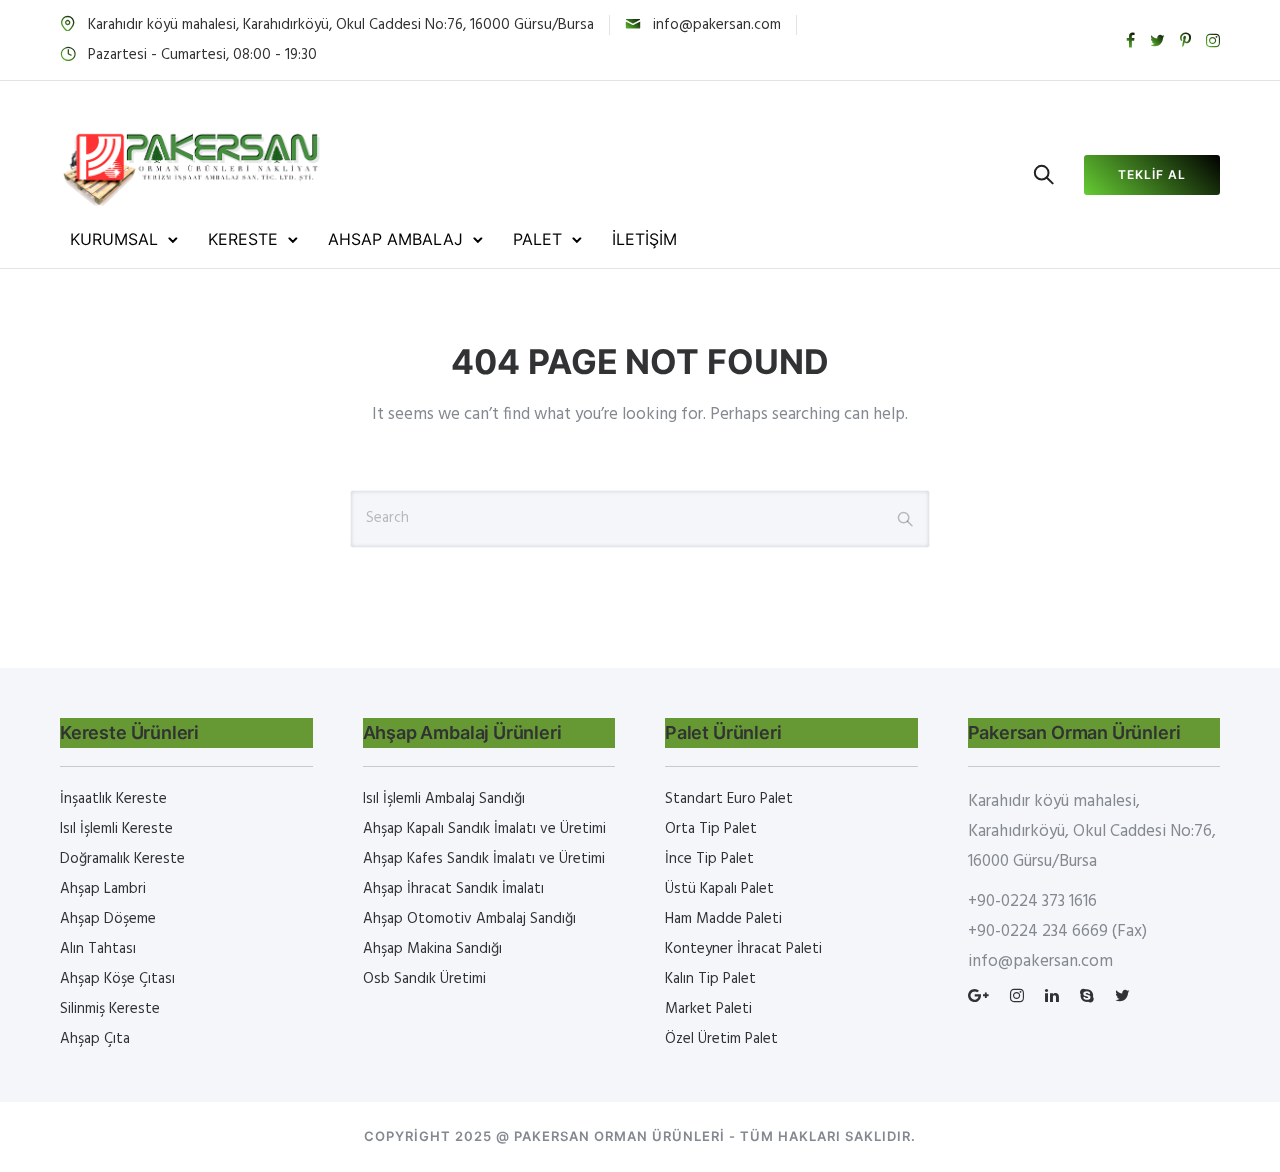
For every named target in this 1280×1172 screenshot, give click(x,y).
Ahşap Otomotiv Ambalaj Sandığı (469, 919)
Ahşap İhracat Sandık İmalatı (453, 889)
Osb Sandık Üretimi (424, 979)
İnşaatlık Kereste (113, 799)
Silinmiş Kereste (110, 1009)
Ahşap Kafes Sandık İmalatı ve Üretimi (484, 859)
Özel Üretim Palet (721, 1039)
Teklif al (1152, 174)
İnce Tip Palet (709, 859)
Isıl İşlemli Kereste (116, 829)
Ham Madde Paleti (723, 919)
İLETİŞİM (644, 239)
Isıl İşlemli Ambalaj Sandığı (444, 799)
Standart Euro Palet (729, 799)
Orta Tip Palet (711, 829)
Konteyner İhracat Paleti (743, 949)
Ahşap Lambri (103, 889)
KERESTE (243, 239)
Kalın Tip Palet (710, 979)
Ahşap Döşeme (108, 919)
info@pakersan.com (717, 25)
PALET (537, 239)
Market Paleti (708, 1009)
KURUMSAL (114, 239)
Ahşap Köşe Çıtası (117, 979)
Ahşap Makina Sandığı (432, 949)
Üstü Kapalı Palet (719, 889)
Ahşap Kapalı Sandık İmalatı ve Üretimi (484, 829)
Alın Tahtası (98, 949)
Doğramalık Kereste (122, 859)
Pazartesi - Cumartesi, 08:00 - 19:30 (202, 55)
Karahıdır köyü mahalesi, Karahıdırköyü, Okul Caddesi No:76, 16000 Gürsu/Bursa (341, 25)
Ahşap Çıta (95, 1039)
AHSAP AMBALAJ (395, 239)
